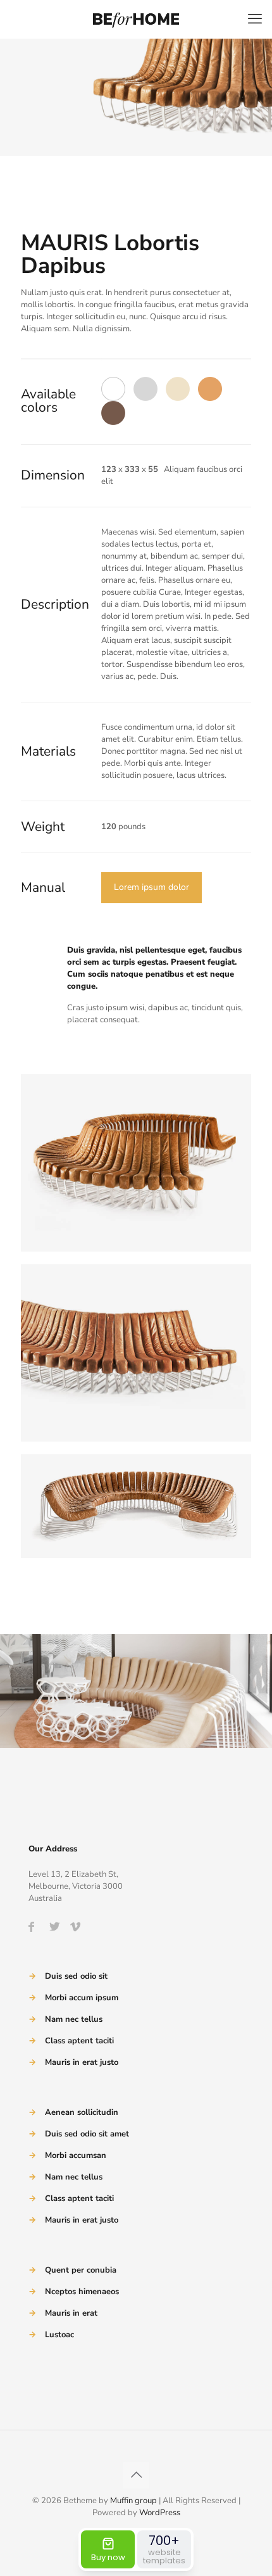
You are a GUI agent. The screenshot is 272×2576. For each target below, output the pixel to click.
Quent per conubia (81, 2270)
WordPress (160, 2513)
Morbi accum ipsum (82, 1998)
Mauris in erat (71, 2313)
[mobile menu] (255, 19)
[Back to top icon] (136, 2475)
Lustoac (59, 2335)
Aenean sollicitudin (82, 2112)
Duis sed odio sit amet (87, 2134)
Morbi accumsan (76, 2155)
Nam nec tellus (74, 2019)
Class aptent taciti (79, 2041)
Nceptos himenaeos (82, 2292)
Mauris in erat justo (82, 2062)
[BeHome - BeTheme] (136, 19)
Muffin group (133, 2501)
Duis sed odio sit (76, 1976)
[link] (136, 1163)
